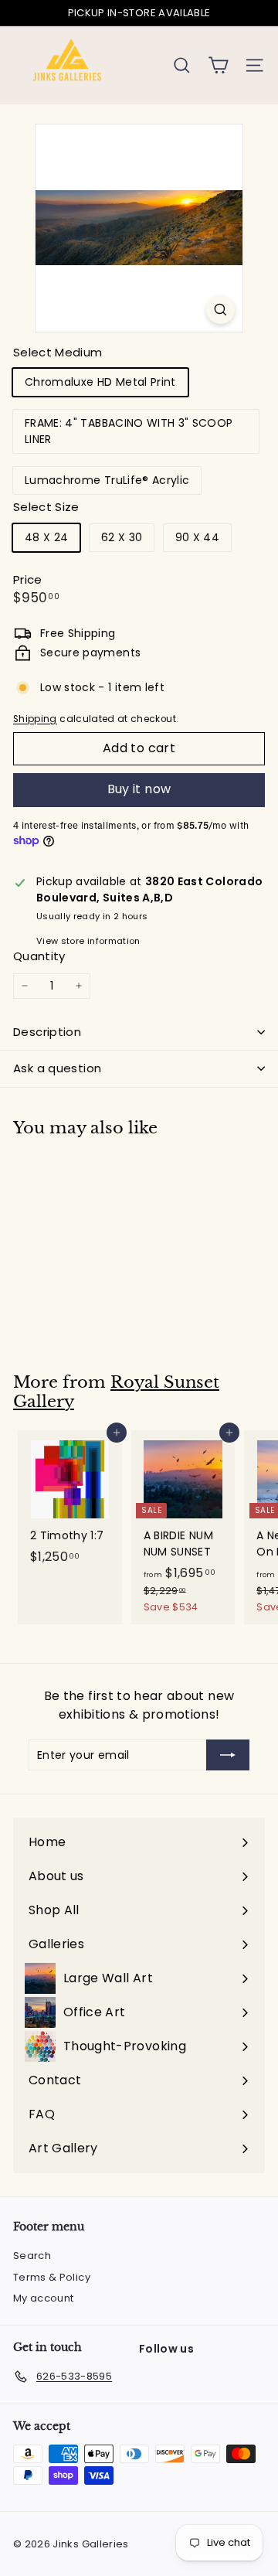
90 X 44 (197, 537)
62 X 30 (122, 537)
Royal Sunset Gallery (116, 1392)
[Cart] (218, 65)
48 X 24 (46, 537)
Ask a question (57, 1068)
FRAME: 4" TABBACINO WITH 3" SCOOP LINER (129, 431)
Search (32, 2256)
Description (47, 1032)
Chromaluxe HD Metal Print (100, 382)
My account (44, 2298)
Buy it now (139, 789)
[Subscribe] (228, 1755)
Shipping (35, 719)
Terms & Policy (52, 2277)
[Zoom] (220, 310)
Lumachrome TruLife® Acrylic (107, 480)
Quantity (39, 956)
